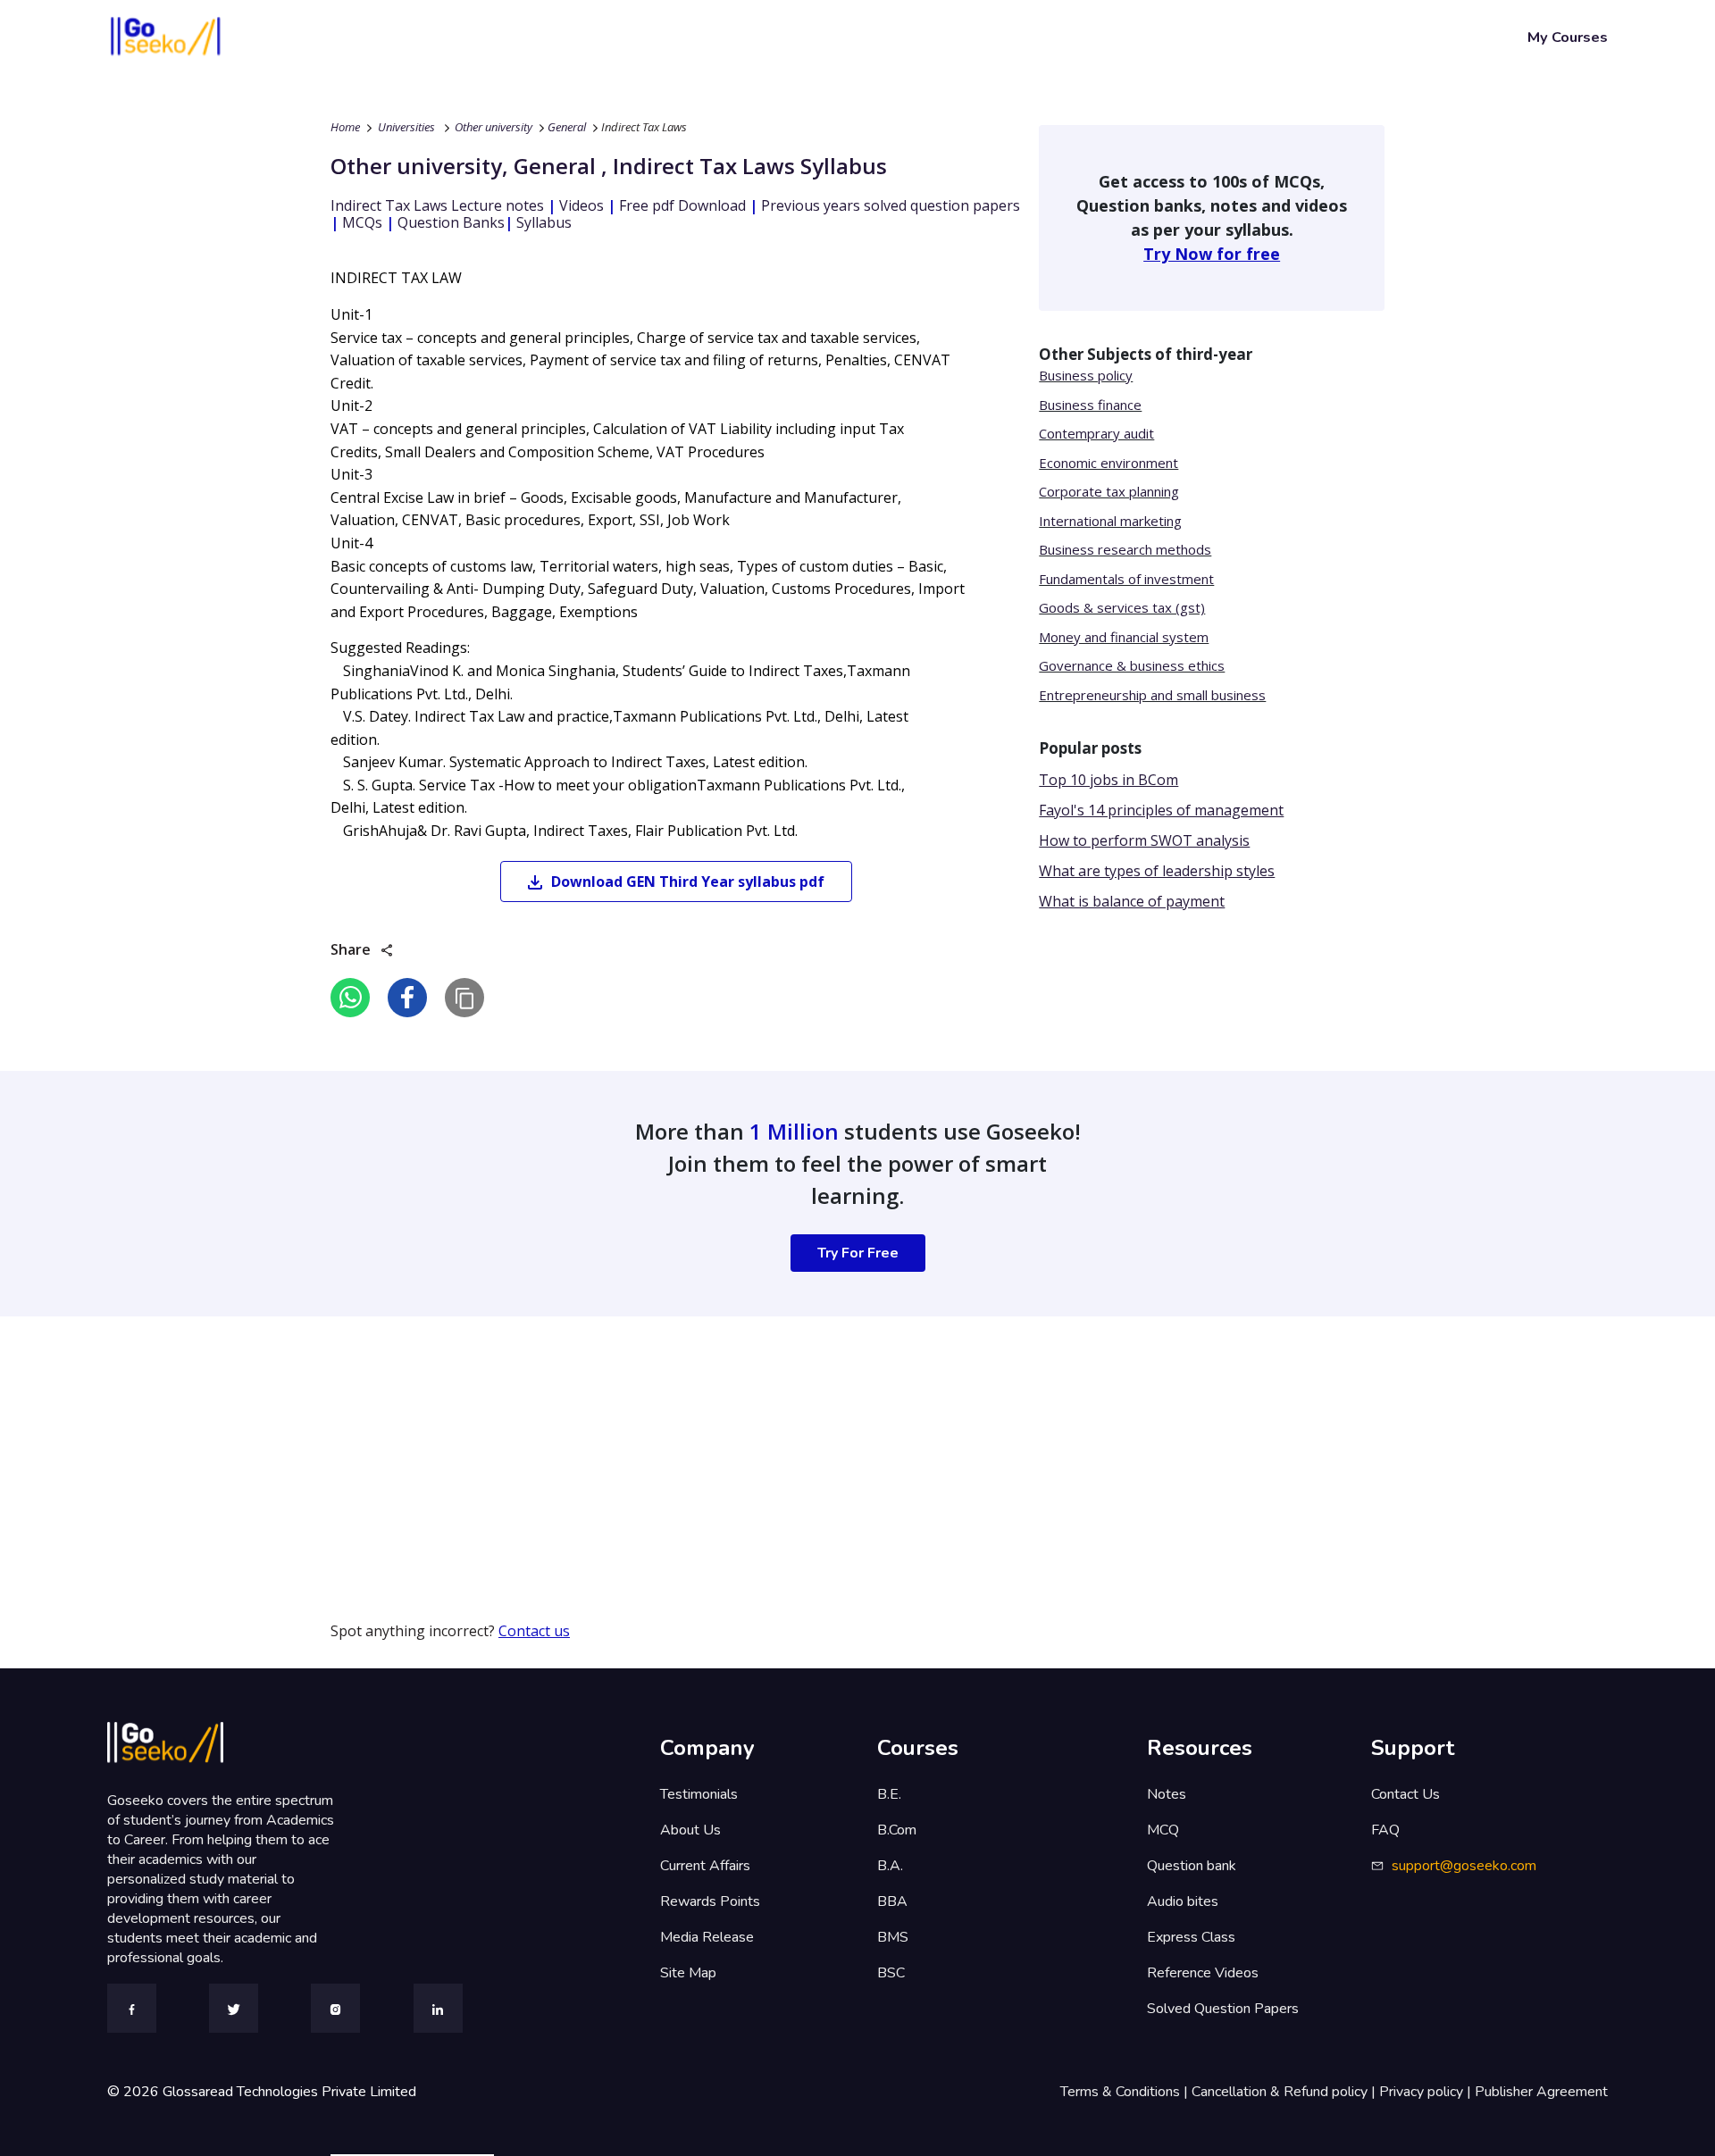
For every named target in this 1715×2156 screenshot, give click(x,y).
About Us (690, 1830)
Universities (406, 127)
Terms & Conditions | (1126, 2092)
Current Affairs (705, 1866)
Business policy (1086, 375)
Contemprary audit (1096, 433)
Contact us (534, 1631)
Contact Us (1405, 1794)
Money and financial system (1124, 637)
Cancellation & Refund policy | (1285, 2092)
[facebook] (407, 998)
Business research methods (1125, 549)
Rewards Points (710, 1901)
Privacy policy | (1427, 2092)
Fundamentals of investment (1126, 579)
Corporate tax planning (1109, 491)
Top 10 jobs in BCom (1108, 780)
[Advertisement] (536, 1442)
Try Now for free (1212, 254)
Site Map (688, 1973)
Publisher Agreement (1541, 2092)
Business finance (1090, 405)
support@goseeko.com (1464, 1866)
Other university (494, 127)
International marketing (1110, 521)
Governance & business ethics (1132, 665)
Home (345, 127)
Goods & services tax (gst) (1122, 607)
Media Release (707, 1937)
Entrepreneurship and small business (1152, 695)
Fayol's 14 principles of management (1161, 810)
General (567, 127)
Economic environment (1108, 463)
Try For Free (858, 1253)
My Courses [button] (1568, 37)
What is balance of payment (1132, 901)
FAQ (1385, 1830)
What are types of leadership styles (1157, 871)
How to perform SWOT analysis (1144, 840)
